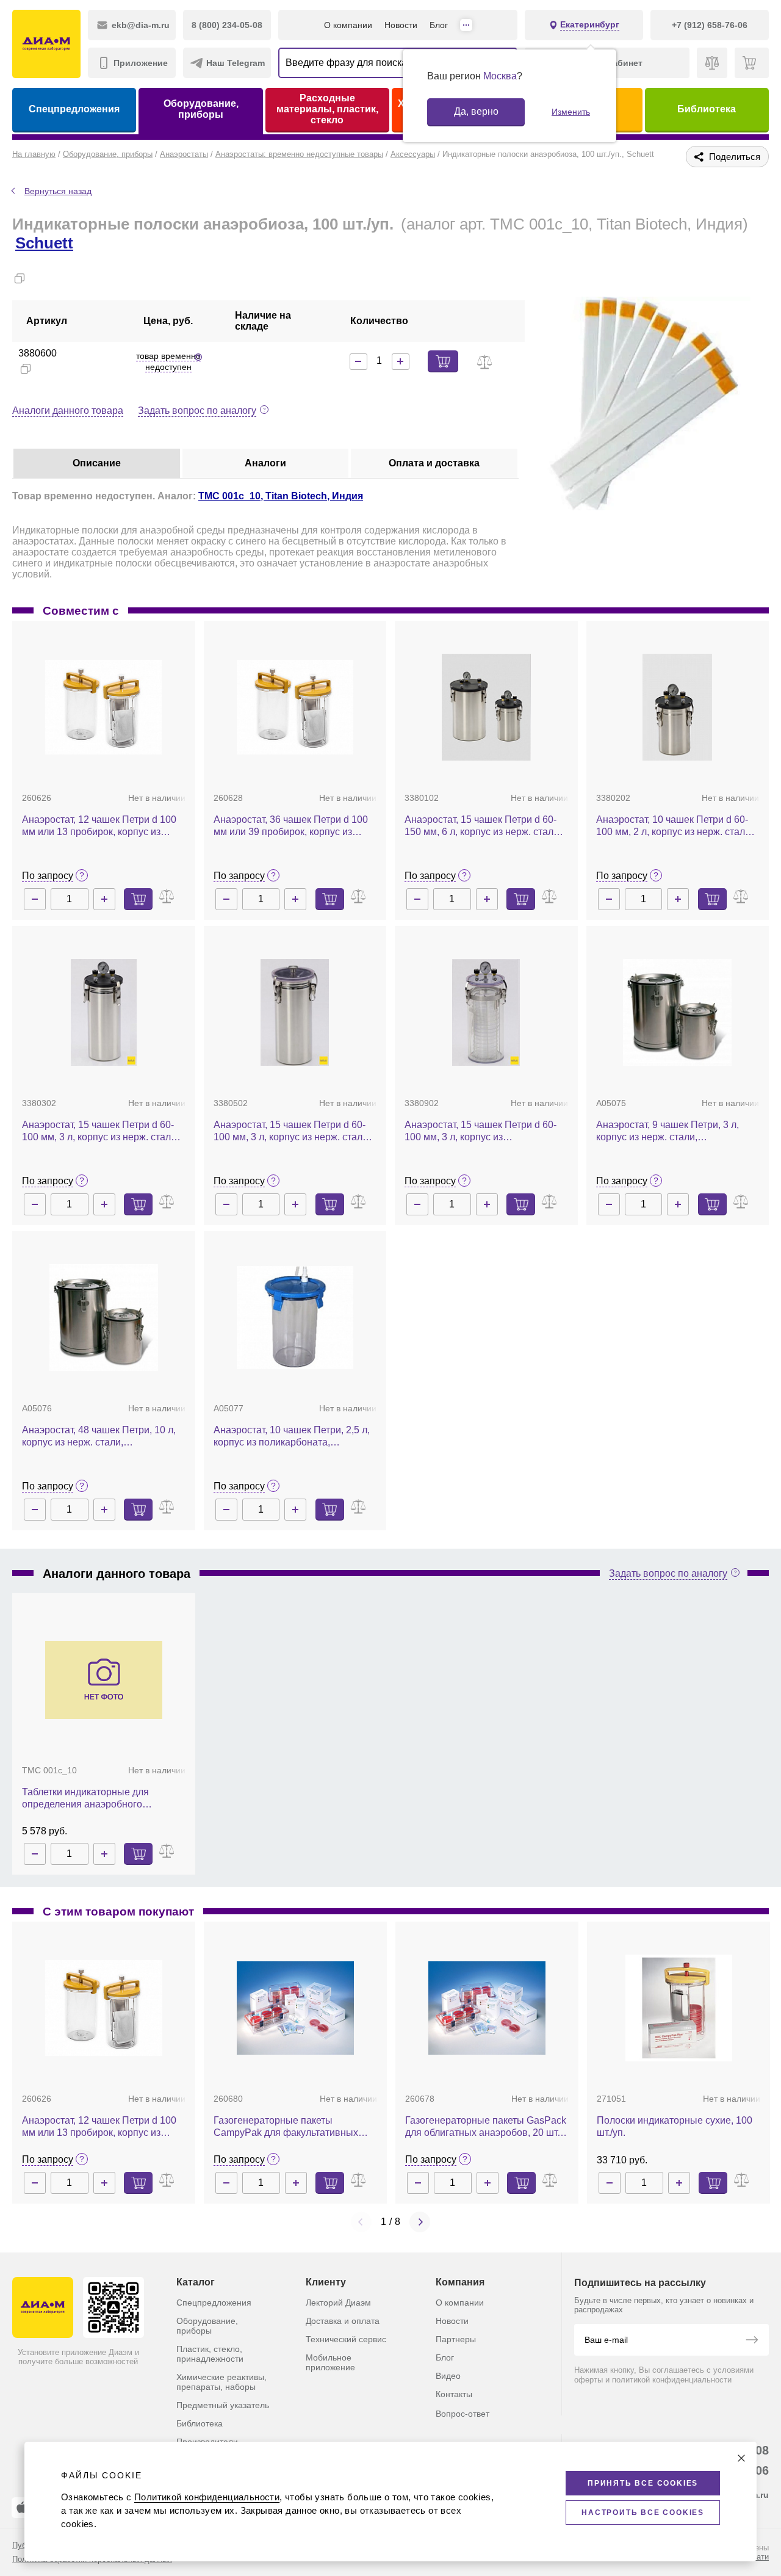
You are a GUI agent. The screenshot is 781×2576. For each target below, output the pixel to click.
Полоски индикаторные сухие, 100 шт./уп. (675, 2126)
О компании (348, 25)
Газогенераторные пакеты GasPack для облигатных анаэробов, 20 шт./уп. (486, 2127)
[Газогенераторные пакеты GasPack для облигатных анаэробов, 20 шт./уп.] (487, 2008)
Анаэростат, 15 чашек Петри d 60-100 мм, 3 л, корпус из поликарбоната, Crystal (480, 1131)
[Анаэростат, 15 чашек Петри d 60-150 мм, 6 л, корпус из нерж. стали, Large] (486, 707)
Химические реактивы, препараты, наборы (221, 2382)
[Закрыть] (741, 2458)
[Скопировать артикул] (26, 369)
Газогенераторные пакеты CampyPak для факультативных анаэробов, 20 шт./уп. (286, 2127)
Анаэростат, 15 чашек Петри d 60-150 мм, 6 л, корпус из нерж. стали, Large (483, 826)
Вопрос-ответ (462, 2414)
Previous (361, 2222)
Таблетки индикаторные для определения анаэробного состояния (85, 1799)
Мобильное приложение (330, 2362)
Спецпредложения (74, 109)
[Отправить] (752, 2341)
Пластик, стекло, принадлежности (210, 2354)
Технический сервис (346, 2339)
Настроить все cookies (643, 2513)
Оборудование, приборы (201, 109)
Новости (401, 25)
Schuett (44, 243)
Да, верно (476, 111)
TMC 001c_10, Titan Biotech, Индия (281, 496)
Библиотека (707, 109)
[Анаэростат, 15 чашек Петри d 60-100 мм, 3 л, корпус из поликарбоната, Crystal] (486, 1012)
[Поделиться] (39, 278)
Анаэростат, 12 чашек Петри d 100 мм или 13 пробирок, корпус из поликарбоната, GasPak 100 (99, 826)
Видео (448, 2376)
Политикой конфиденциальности (207, 2497)
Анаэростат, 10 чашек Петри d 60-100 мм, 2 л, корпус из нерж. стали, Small (675, 826)
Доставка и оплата (343, 2321)
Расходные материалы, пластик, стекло (327, 109)
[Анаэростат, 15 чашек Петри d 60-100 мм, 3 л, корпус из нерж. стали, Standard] (104, 1012)
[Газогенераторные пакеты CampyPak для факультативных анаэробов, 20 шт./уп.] (295, 2008)
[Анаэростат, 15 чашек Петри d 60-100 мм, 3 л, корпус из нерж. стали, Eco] (295, 1012)
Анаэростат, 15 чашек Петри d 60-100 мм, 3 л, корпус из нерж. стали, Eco (292, 1131)
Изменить (571, 112)
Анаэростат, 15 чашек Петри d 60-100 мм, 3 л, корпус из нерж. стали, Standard (100, 1131)
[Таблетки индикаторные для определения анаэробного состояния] (104, 1680)
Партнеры (456, 2339)
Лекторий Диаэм (338, 2303)
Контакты (454, 2394)
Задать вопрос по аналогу (197, 411)
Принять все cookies (643, 2483)
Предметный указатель (223, 2405)
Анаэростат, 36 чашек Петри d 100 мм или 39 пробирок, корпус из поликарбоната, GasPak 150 (291, 826)
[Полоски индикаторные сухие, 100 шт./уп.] (679, 2008)
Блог (439, 25)
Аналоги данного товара (68, 411)
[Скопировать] (20, 278)
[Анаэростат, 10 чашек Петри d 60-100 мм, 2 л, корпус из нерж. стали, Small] (677, 707)
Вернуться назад (58, 191)
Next (420, 2222)
